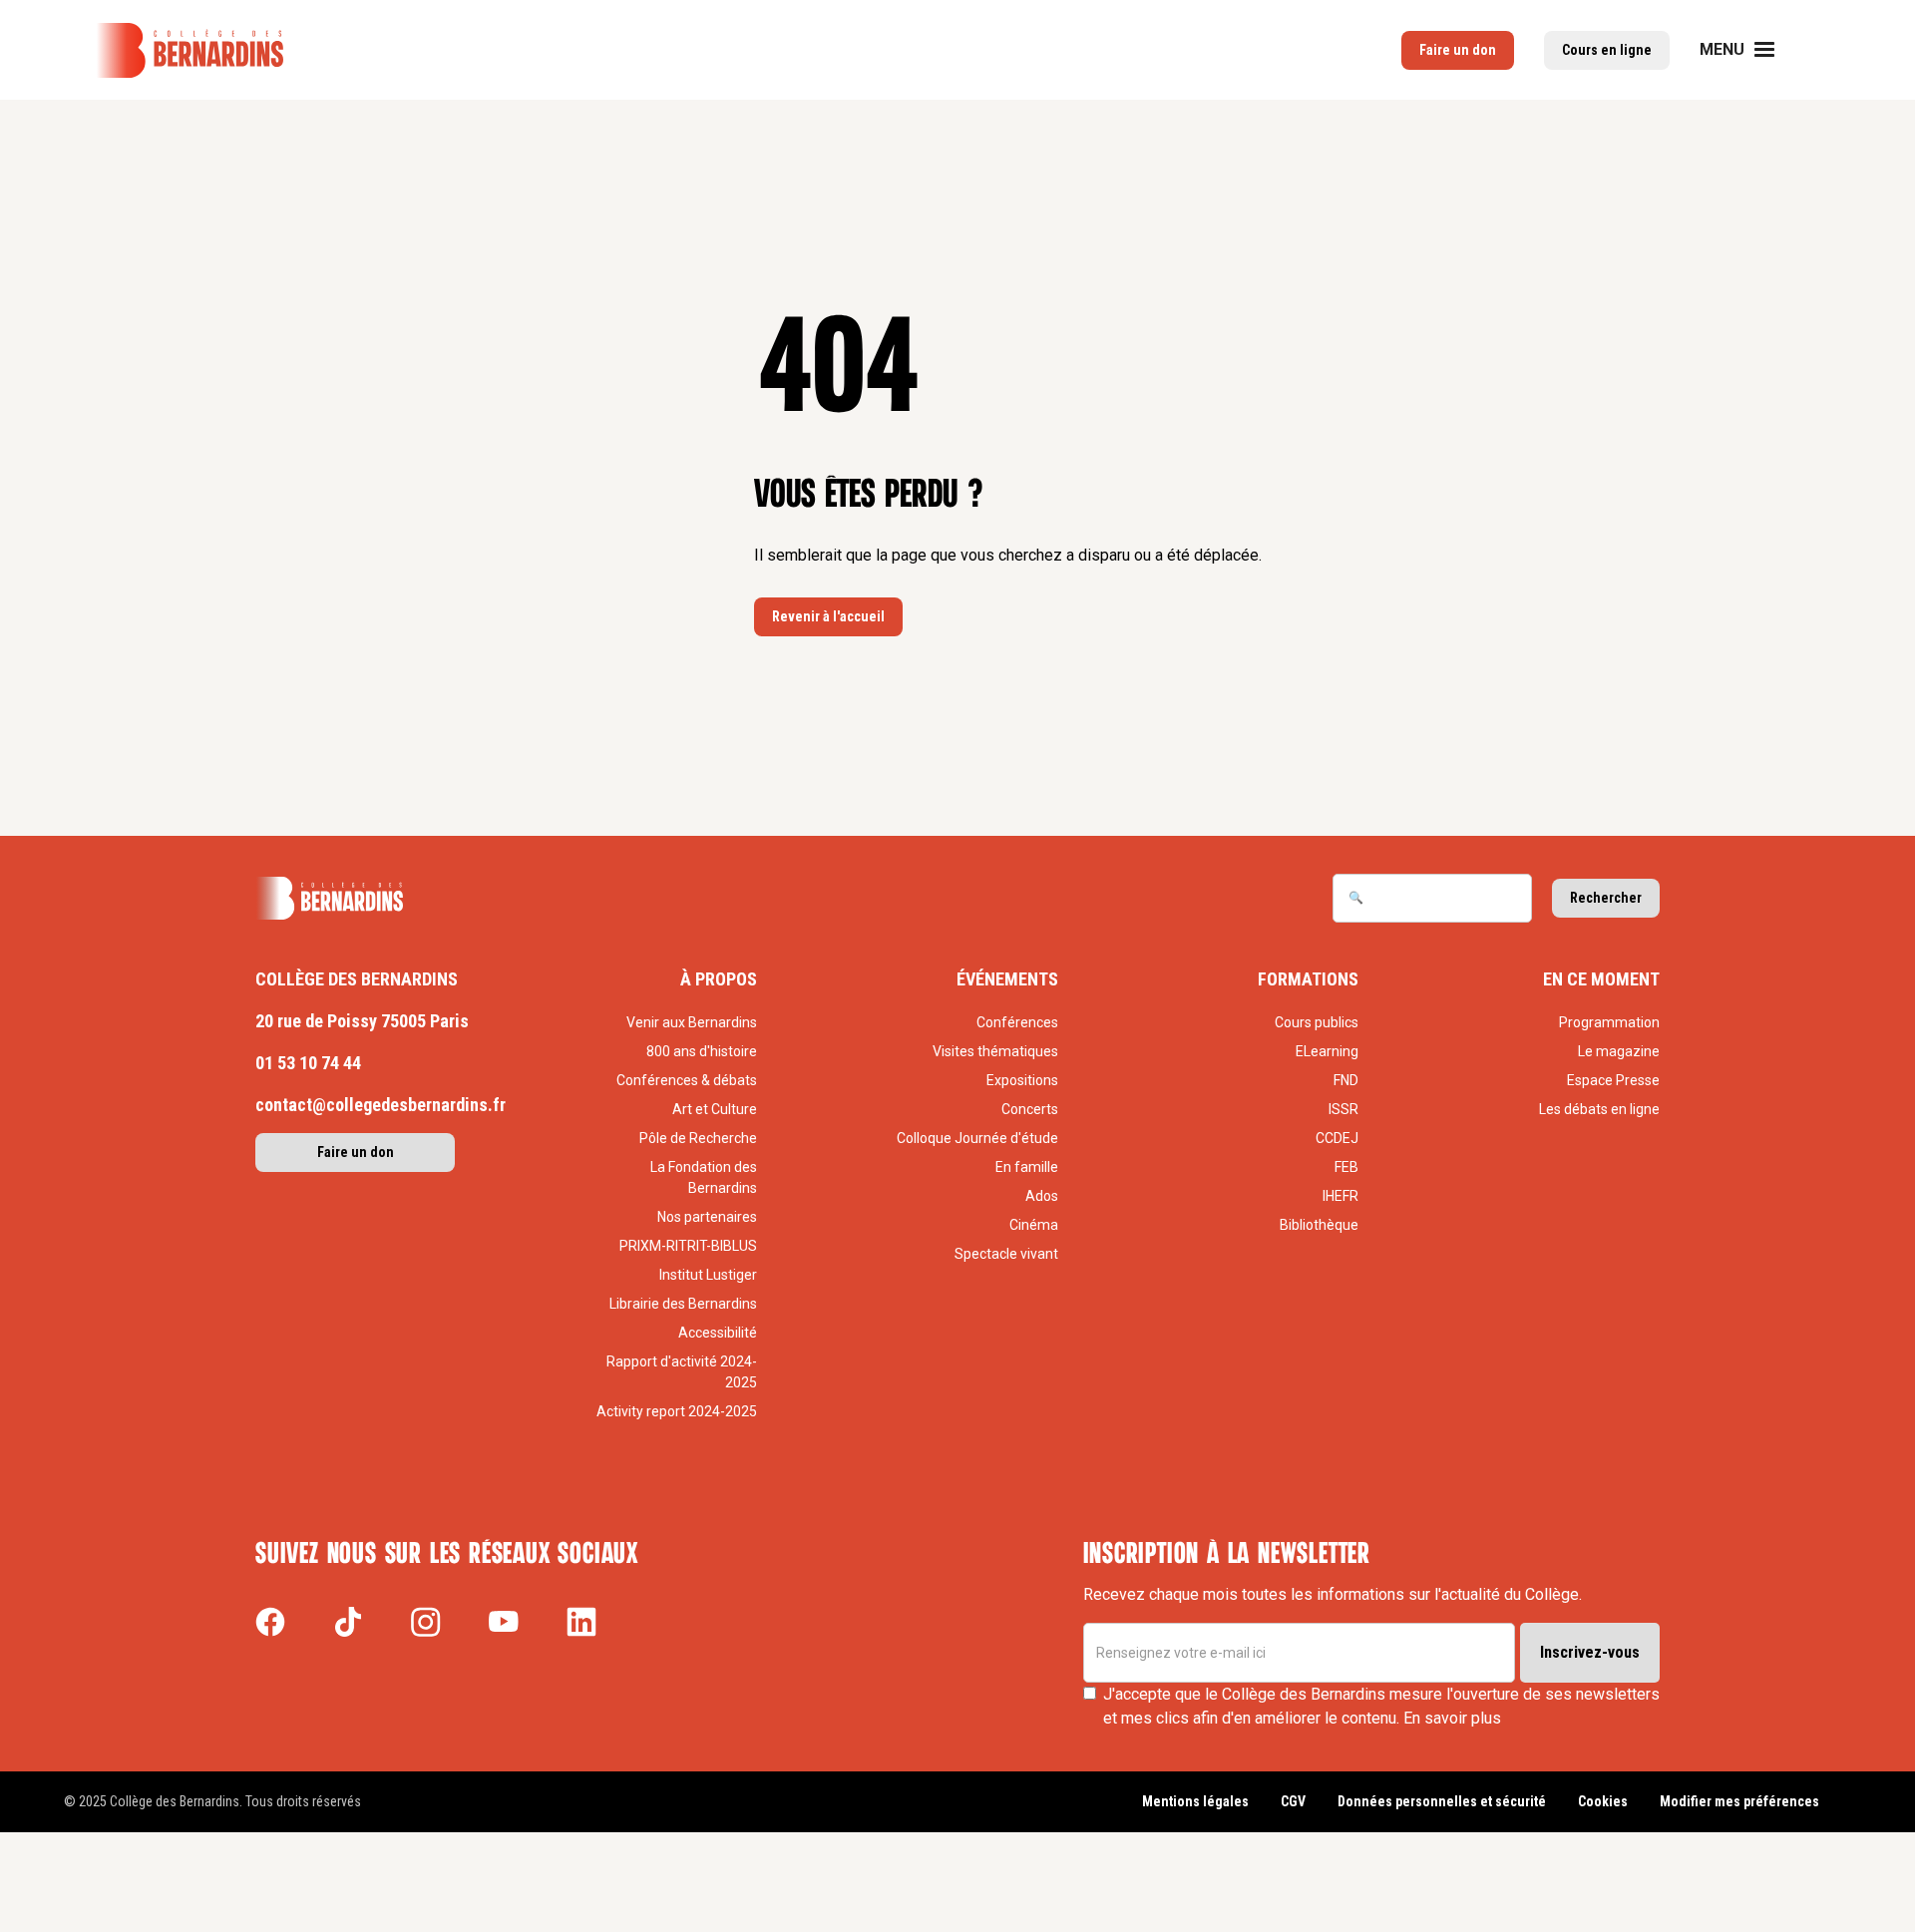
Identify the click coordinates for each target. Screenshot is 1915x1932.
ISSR (1343, 1109)
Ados (1042, 1196)
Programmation (1609, 1022)
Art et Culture (715, 1109)
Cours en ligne (1607, 50)
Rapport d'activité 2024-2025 (682, 1372)
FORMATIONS (1308, 979)
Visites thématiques (995, 1051)
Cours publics (1317, 1022)
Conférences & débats (687, 1080)
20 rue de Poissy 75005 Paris (362, 1021)
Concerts (1030, 1109)
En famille (1027, 1167)
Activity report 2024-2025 (677, 1411)
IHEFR (1340, 1196)
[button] (1749, 50)
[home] (190, 50)
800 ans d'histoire (702, 1051)
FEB (1346, 1167)
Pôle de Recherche (698, 1138)
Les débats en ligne (1599, 1109)
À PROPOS (719, 979)
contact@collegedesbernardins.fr (381, 1105)
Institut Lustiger (708, 1275)
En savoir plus (1452, 1718)
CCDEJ (1337, 1138)
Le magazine (1619, 1051)
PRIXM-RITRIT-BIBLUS (688, 1246)
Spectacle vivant (1006, 1254)
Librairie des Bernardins (683, 1304)
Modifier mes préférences (1739, 1801)
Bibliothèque (1319, 1225)
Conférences (1017, 1022)
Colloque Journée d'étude (977, 1138)
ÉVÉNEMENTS (1007, 979)
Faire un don (356, 1152)
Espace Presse (1613, 1080)
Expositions (1022, 1080)
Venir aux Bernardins (692, 1022)
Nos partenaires (707, 1217)
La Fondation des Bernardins (704, 1177)
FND (1346, 1080)
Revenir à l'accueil (828, 616)
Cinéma (1034, 1225)
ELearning (1327, 1051)
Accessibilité (718, 1333)
